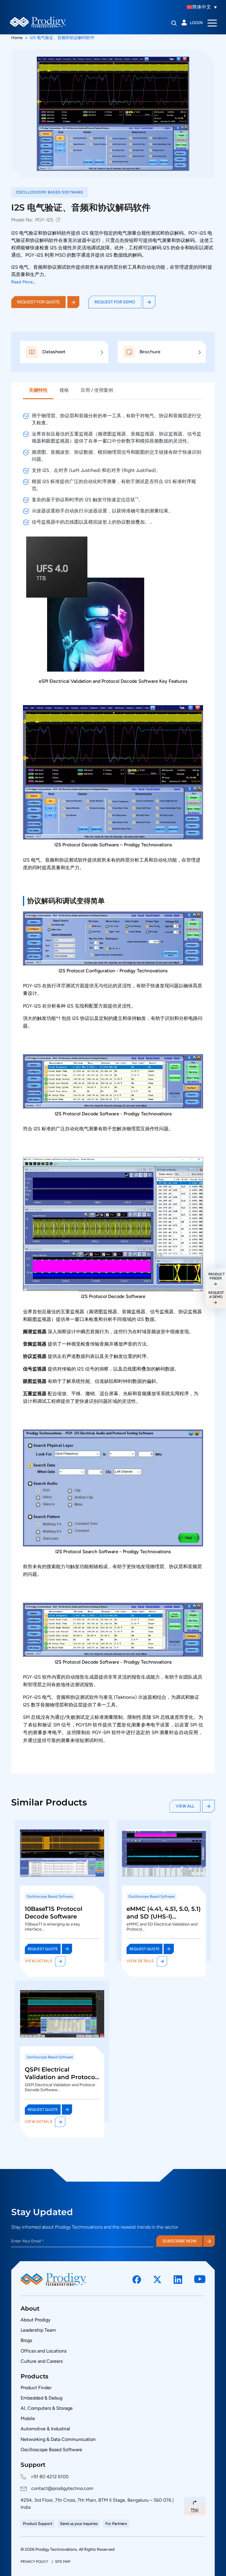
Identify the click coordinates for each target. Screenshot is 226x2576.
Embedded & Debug (41, 2398)
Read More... (23, 282)
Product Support (38, 2524)
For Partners (116, 2524)
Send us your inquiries (79, 2524)
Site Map (63, 2562)
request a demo (216, 1295)
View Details (38, 1961)
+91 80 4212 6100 (50, 2477)
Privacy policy (35, 2562)
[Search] (174, 23)
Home (17, 38)
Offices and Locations (44, 2351)
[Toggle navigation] (212, 23)
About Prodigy (35, 2320)
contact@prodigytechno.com (62, 2488)
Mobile (28, 2418)
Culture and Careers (42, 2361)
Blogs (26, 2340)
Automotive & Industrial (45, 2429)
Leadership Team (38, 2330)
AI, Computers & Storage (47, 2408)
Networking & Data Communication (58, 2439)
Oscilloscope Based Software (51, 2450)
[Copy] (58, 220)
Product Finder (36, 2388)
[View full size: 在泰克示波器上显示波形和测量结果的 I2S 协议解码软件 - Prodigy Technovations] (113, 114)
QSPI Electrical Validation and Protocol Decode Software (61, 2077)
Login (196, 23)
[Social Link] (137, 2280)
